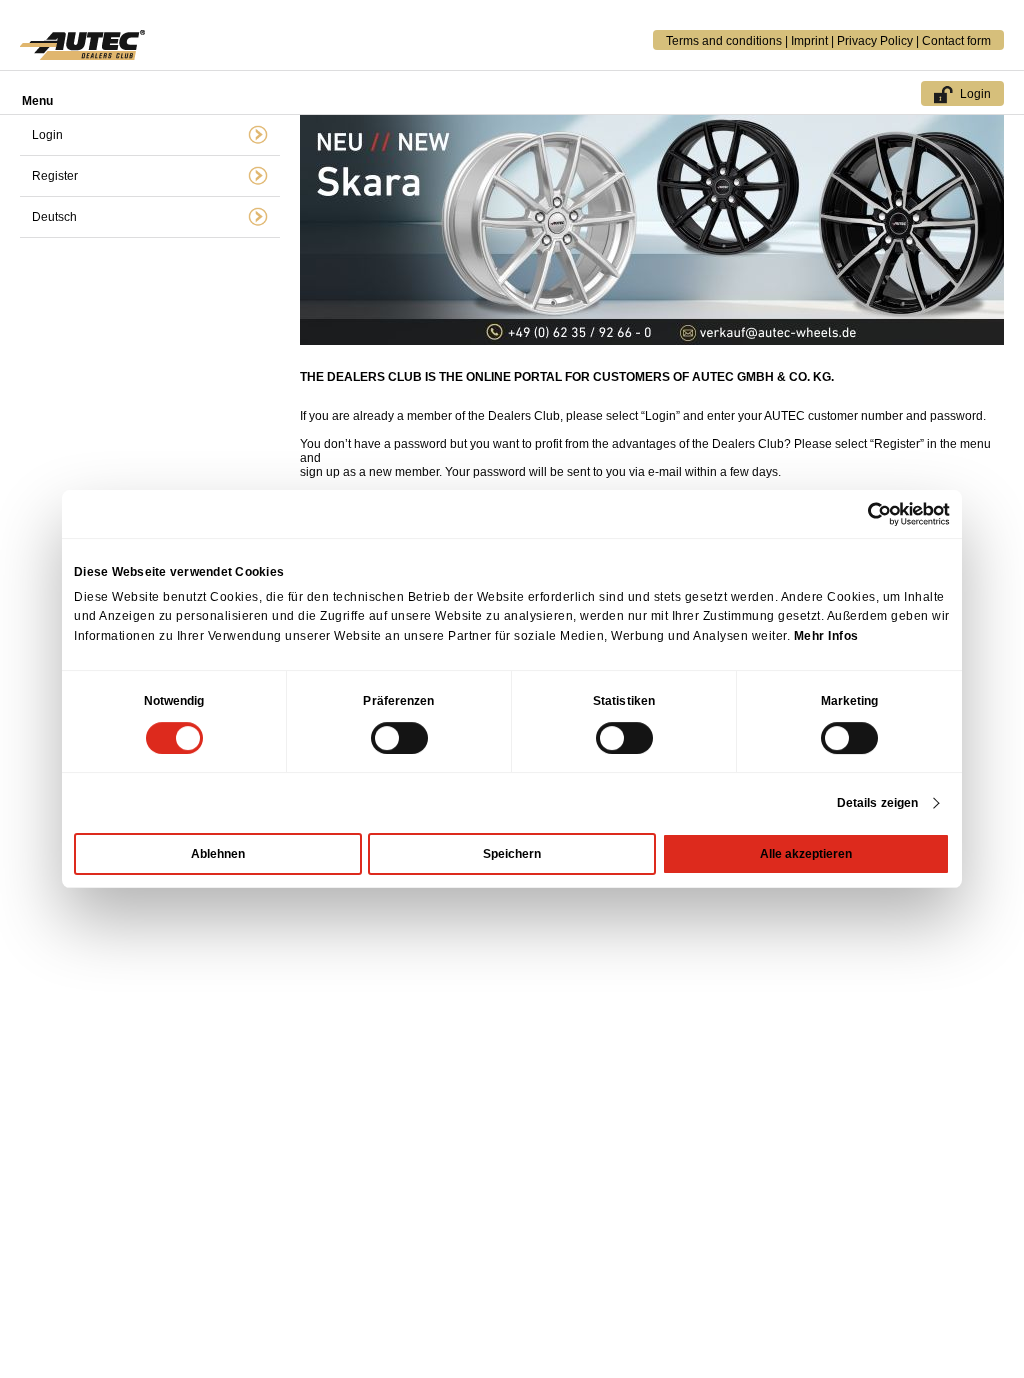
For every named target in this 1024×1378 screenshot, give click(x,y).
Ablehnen (218, 854)
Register (55, 176)
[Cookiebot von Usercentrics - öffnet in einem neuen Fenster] (862, 514)
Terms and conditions (724, 41)
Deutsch (54, 217)
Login (975, 94)
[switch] (399, 738)
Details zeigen (877, 803)
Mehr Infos (826, 636)
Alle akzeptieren (806, 854)
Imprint (809, 41)
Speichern (512, 854)
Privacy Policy (875, 41)
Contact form (956, 41)
